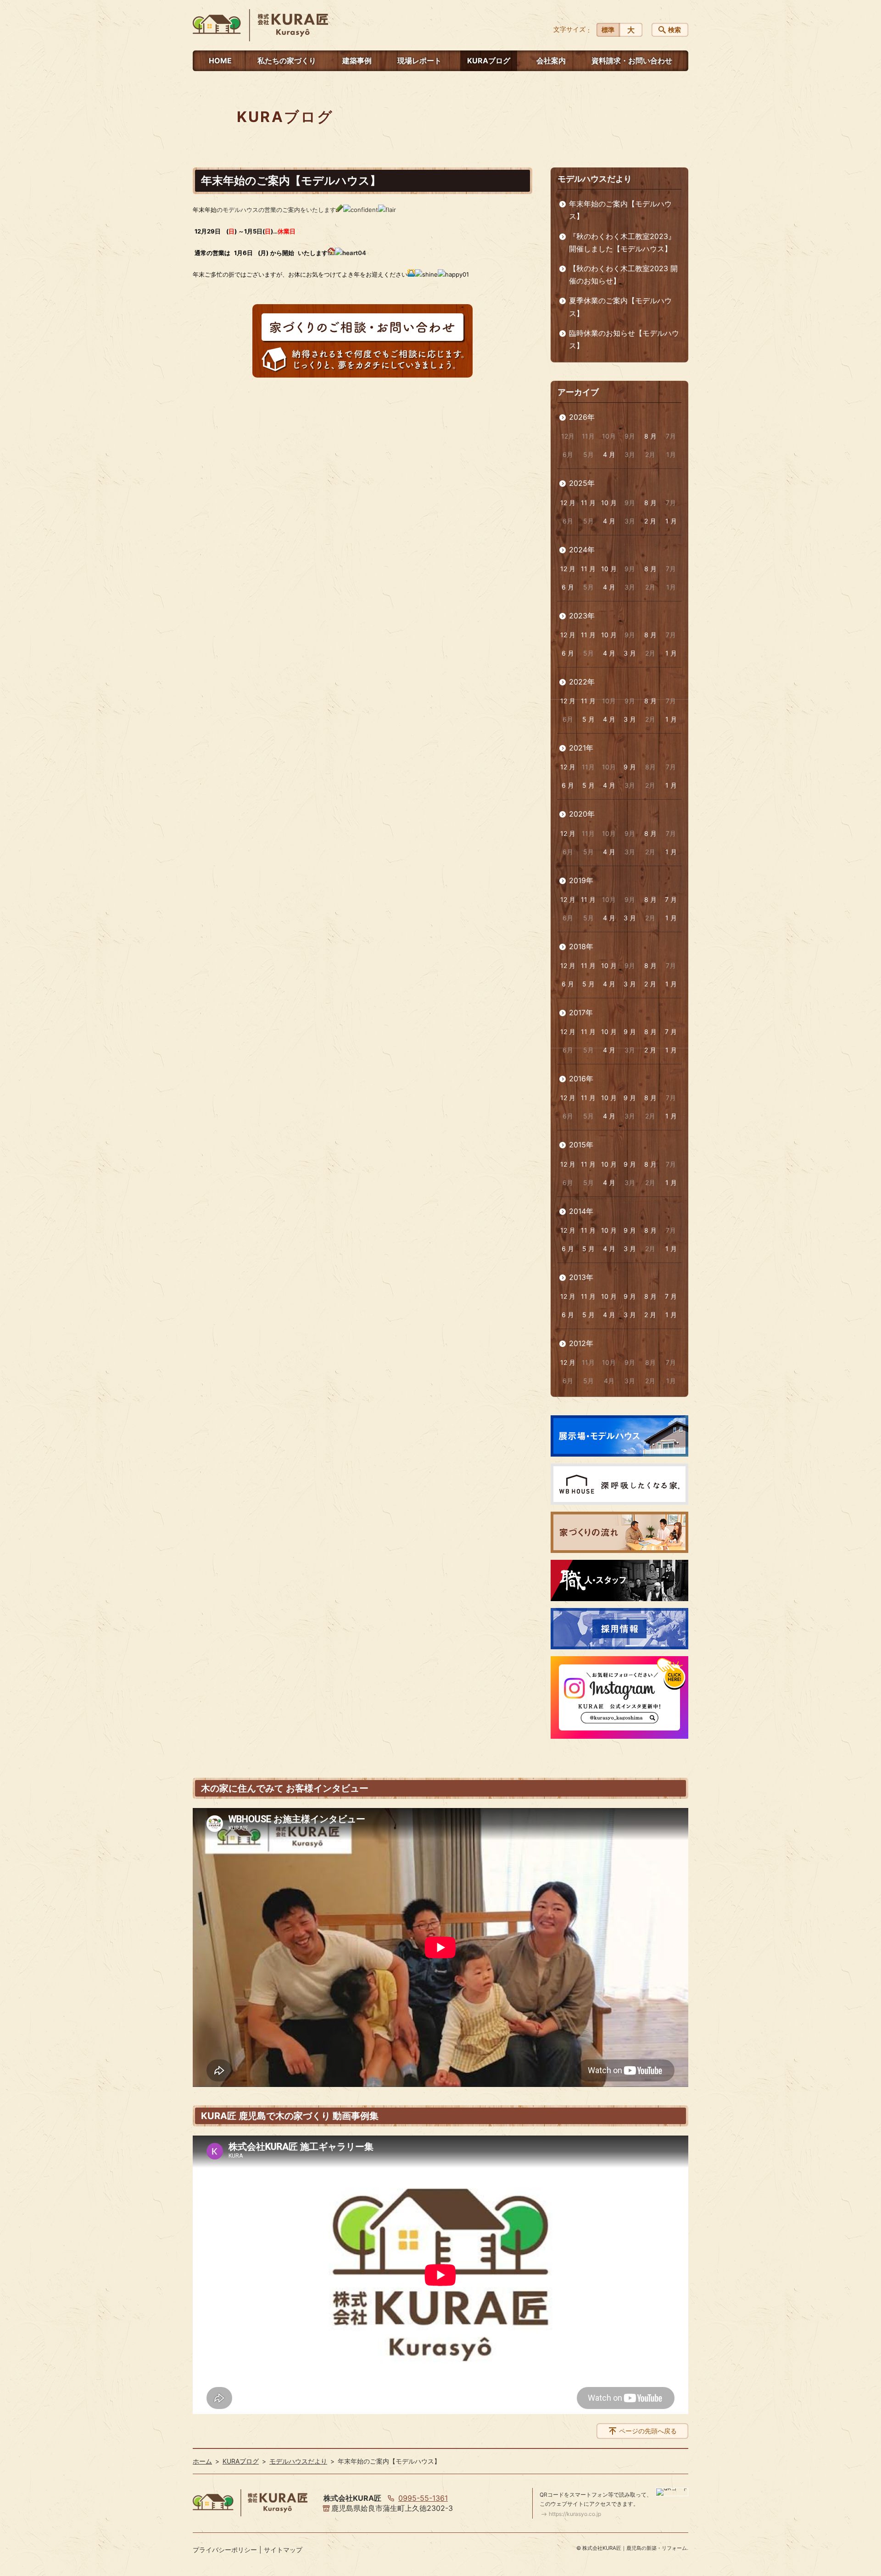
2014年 (581, 1211)
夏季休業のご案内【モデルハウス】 (620, 307)
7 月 (671, 899)
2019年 (581, 880)
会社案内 (551, 61)
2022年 (582, 682)
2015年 (581, 1145)
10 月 (609, 503)
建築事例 (357, 61)
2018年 (581, 946)
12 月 (568, 503)
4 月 (609, 454)
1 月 (671, 521)
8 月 (650, 436)
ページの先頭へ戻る (648, 2431)
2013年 (581, 1277)
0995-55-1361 (423, 2498)
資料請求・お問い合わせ (632, 61)
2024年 (582, 550)
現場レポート (419, 61)
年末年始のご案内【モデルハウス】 (620, 210)
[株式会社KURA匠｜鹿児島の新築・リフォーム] (260, 25)
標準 (608, 30)
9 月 (630, 767)
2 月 (650, 521)
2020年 (582, 814)
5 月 (588, 719)
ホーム (202, 2461)
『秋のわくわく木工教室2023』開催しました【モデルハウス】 (622, 242)
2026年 (582, 417)
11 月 (588, 503)
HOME (220, 61)
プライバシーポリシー (225, 2550)
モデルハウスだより (595, 179)
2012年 (581, 1343)
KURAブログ (489, 61)
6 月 (568, 587)
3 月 (630, 653)
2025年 (582, 483)
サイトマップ (283, 2550)
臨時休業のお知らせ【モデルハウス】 (624, 339)
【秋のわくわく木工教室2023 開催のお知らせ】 (623, 275)
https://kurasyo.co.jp (575, 2514)
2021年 (581, 748)
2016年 (581, 1079)
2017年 (581, 1013)
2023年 (582, 616)
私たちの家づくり (287, 61)
